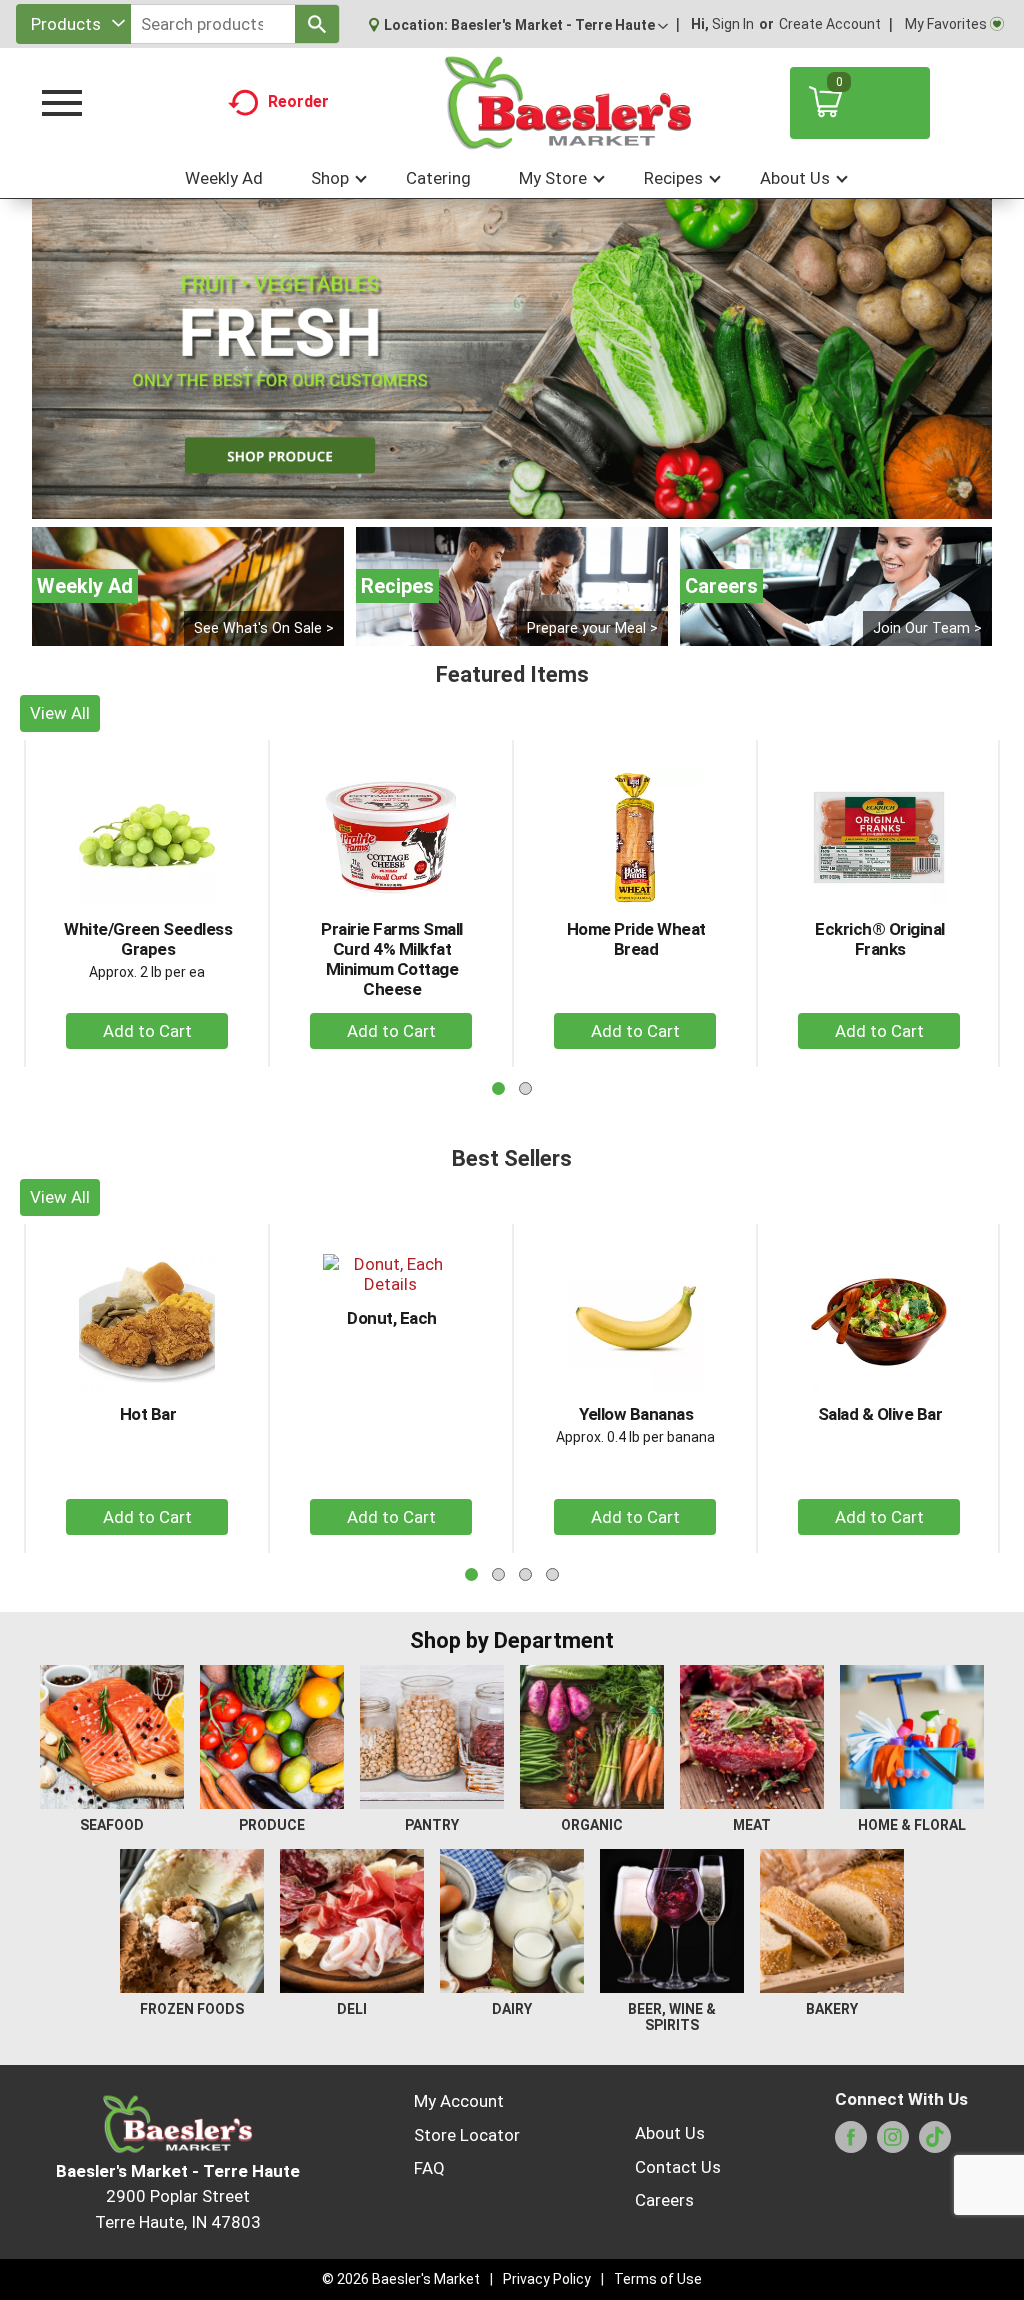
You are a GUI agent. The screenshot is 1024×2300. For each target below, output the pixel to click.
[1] (491, 502)
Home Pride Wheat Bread (636, 939)
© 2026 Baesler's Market (401, 2279)
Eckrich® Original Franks (880, 939)
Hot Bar (148, 1414)
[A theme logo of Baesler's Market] (567, 103)
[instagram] (893, 2143)
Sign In (733, 24)
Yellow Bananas (636, 1414)
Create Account (830, 24)
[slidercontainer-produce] (512, 359)
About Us (670, 2133)
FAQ (429, 2168)
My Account (459, 2101)
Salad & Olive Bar (880, 1414)
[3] (533, 502)
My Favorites (946, 24)
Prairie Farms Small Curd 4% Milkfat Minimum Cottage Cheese (392, 959)
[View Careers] (836, 586)
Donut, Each (392, 1318)
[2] (512, 502)
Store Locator (467, 2135)
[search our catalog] (317, 24)
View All (60, 713)
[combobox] (73, 24)
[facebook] (851, 2143)
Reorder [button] (298, 101)
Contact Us (678, 2167)
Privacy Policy (547, 2279)
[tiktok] (935, 2143)
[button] (559, 25)
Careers (664, 2200)
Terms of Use (658, 2279)
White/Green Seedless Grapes (148, 939)
